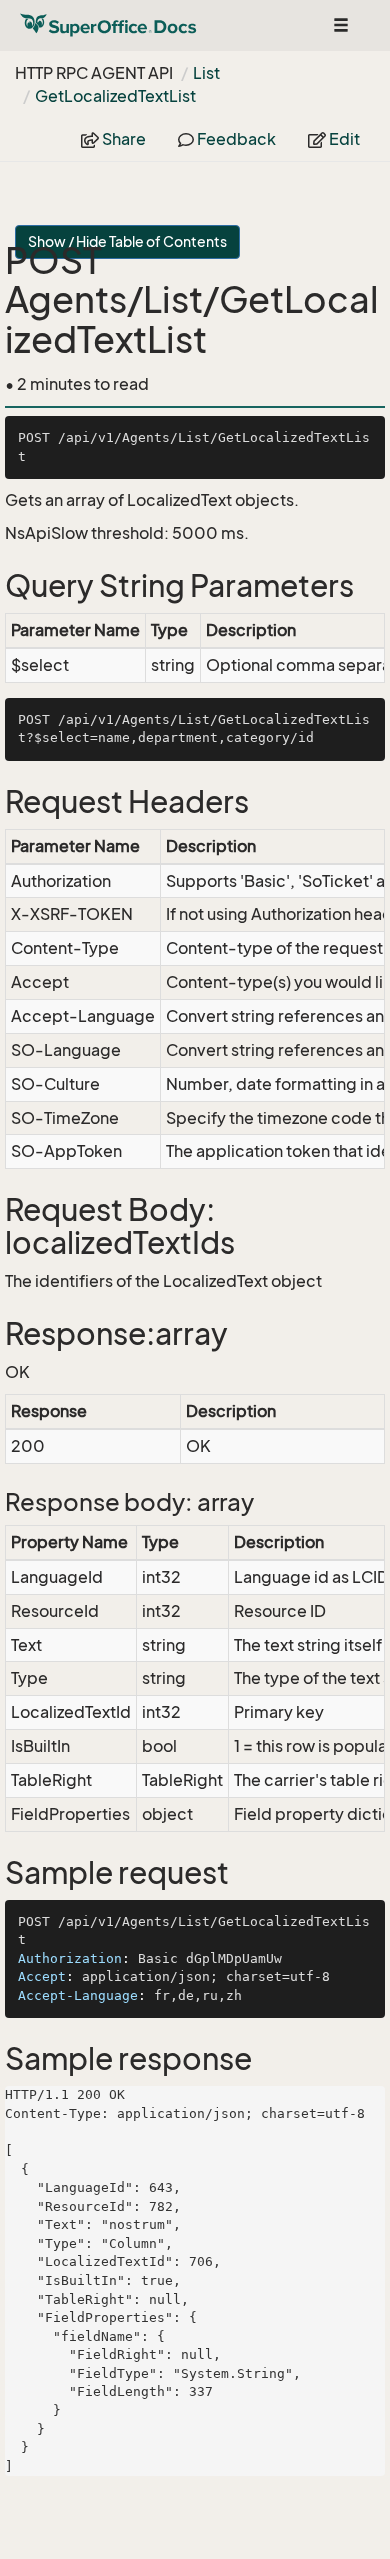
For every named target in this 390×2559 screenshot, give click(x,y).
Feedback (235, 139)
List (206, 73)
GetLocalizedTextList (115, 96)
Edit (343, 139)
